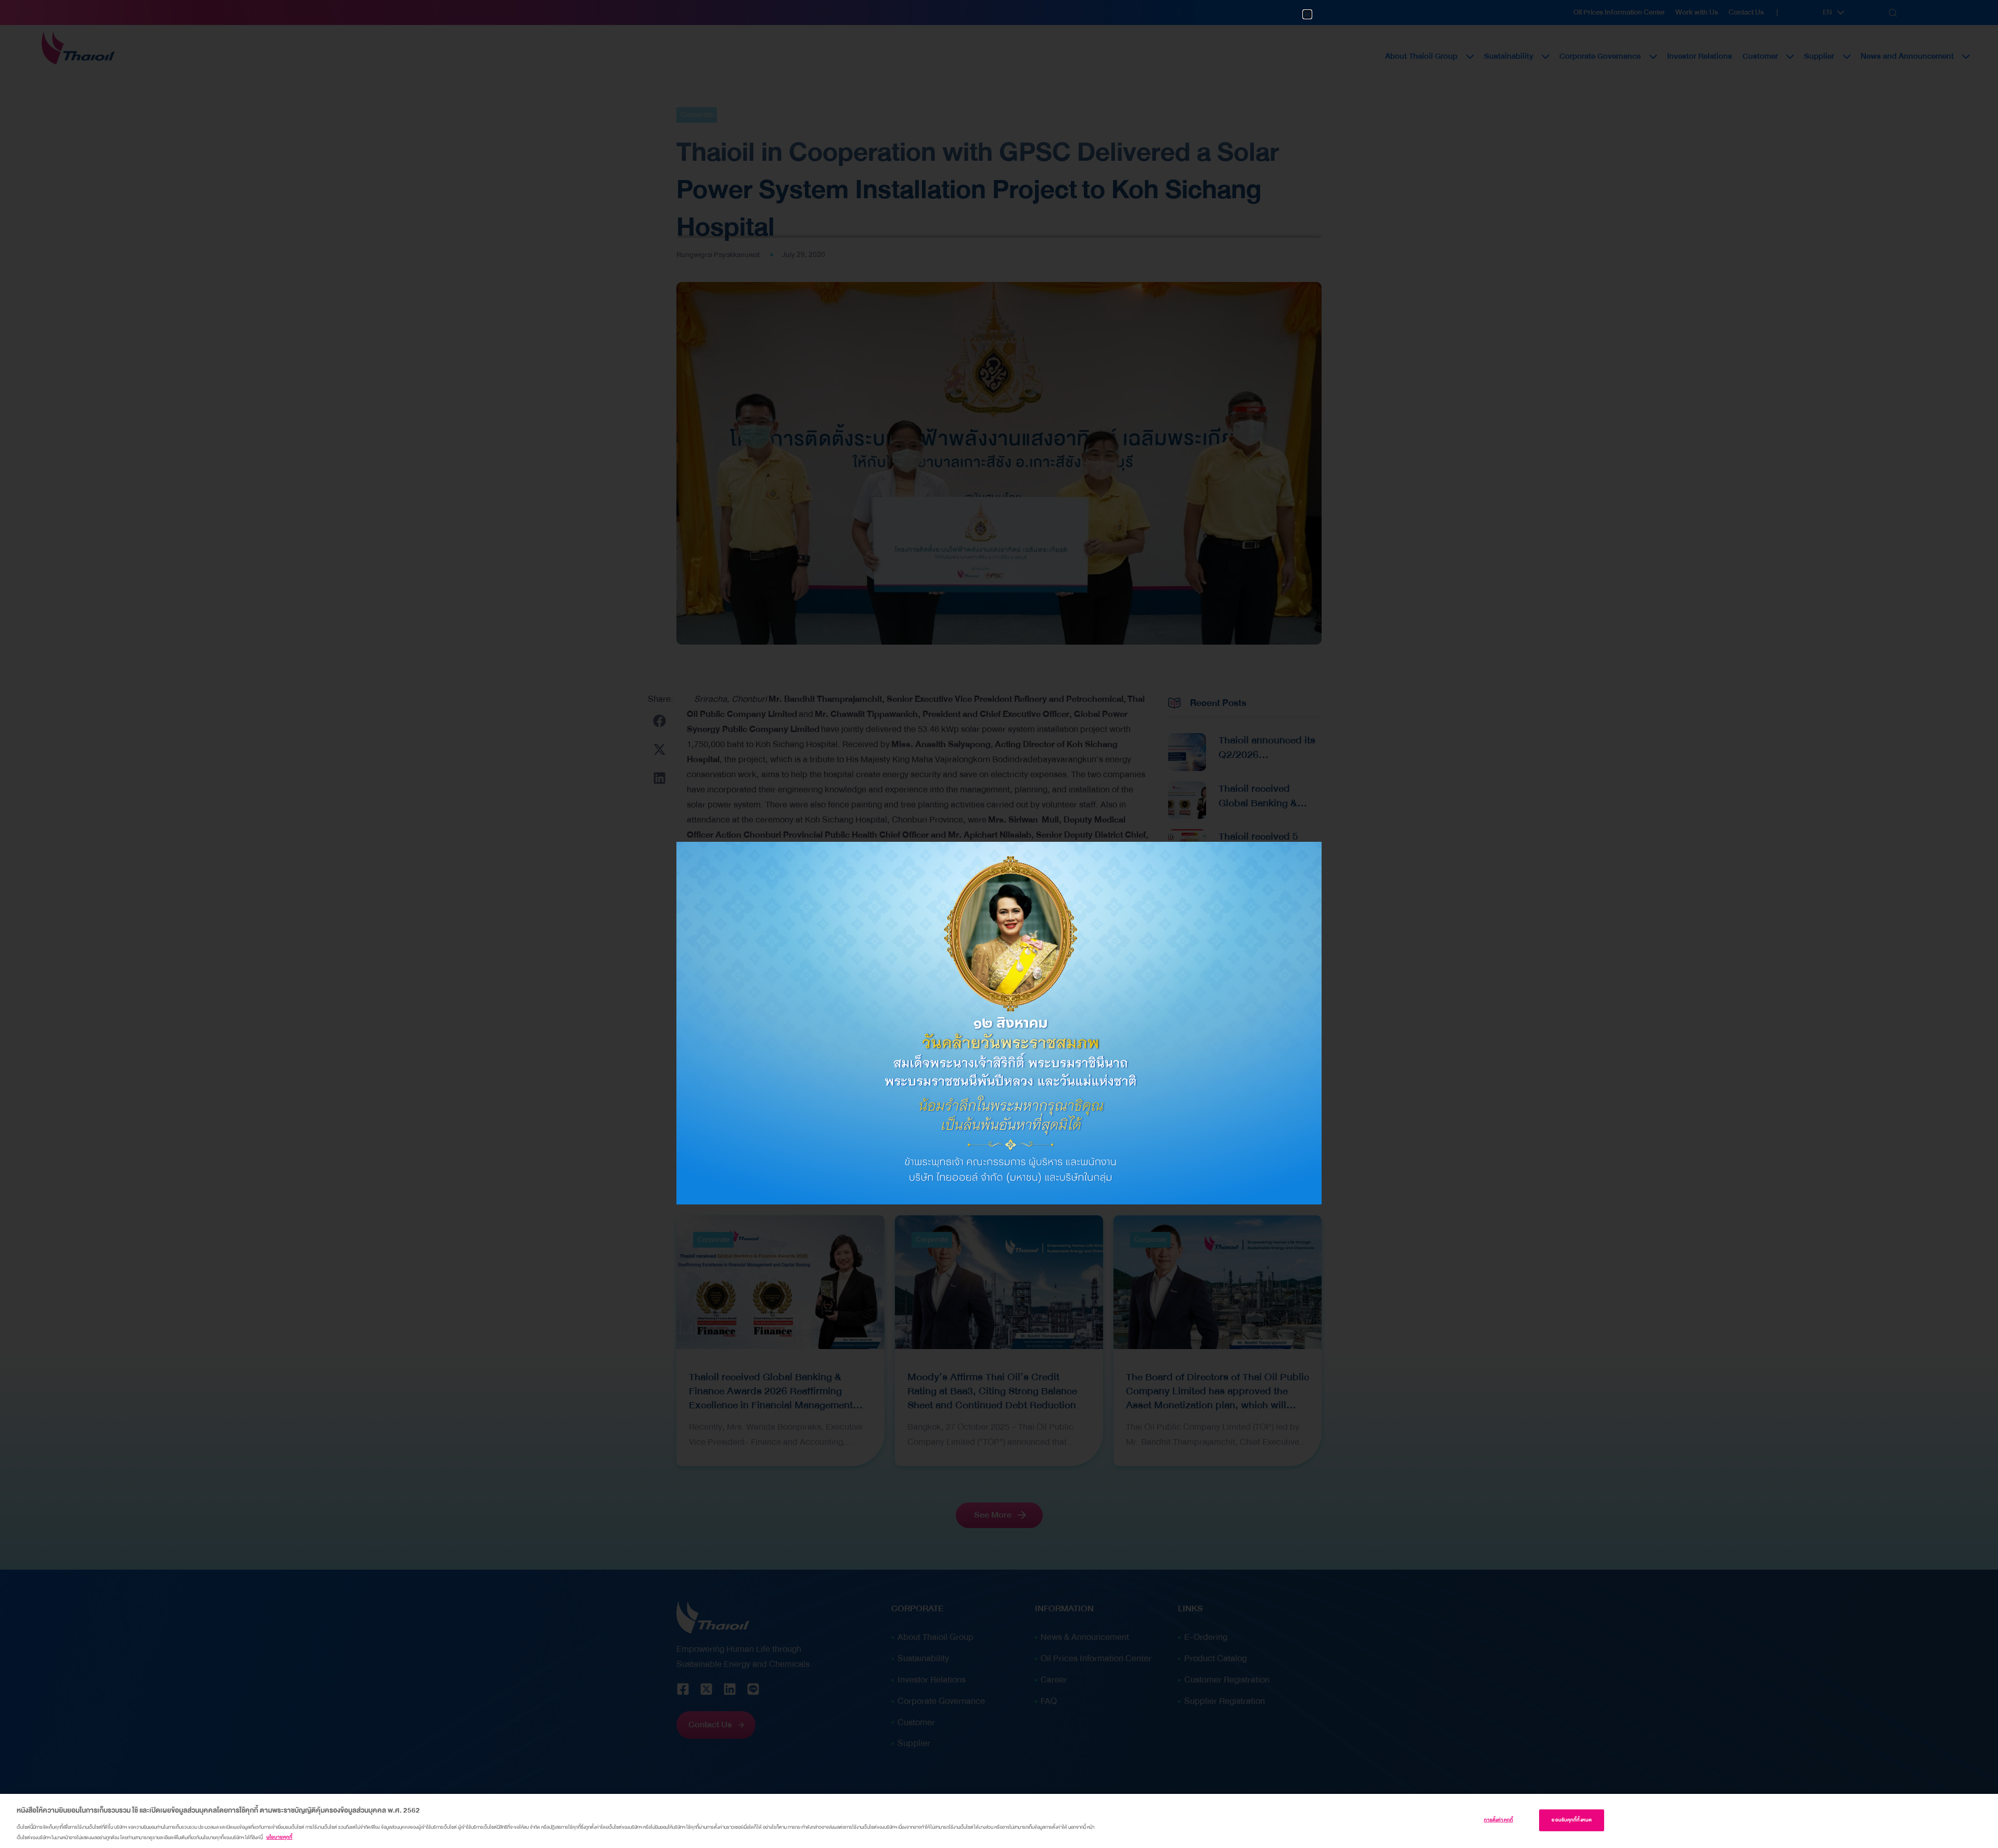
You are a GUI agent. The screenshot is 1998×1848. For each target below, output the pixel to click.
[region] (999, 1821)
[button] (1307, 14)
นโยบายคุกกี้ (279, 1837)
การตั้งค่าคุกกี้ (1498, 1820)
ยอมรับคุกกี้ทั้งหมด (1572, 1820)
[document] (999, 924)
